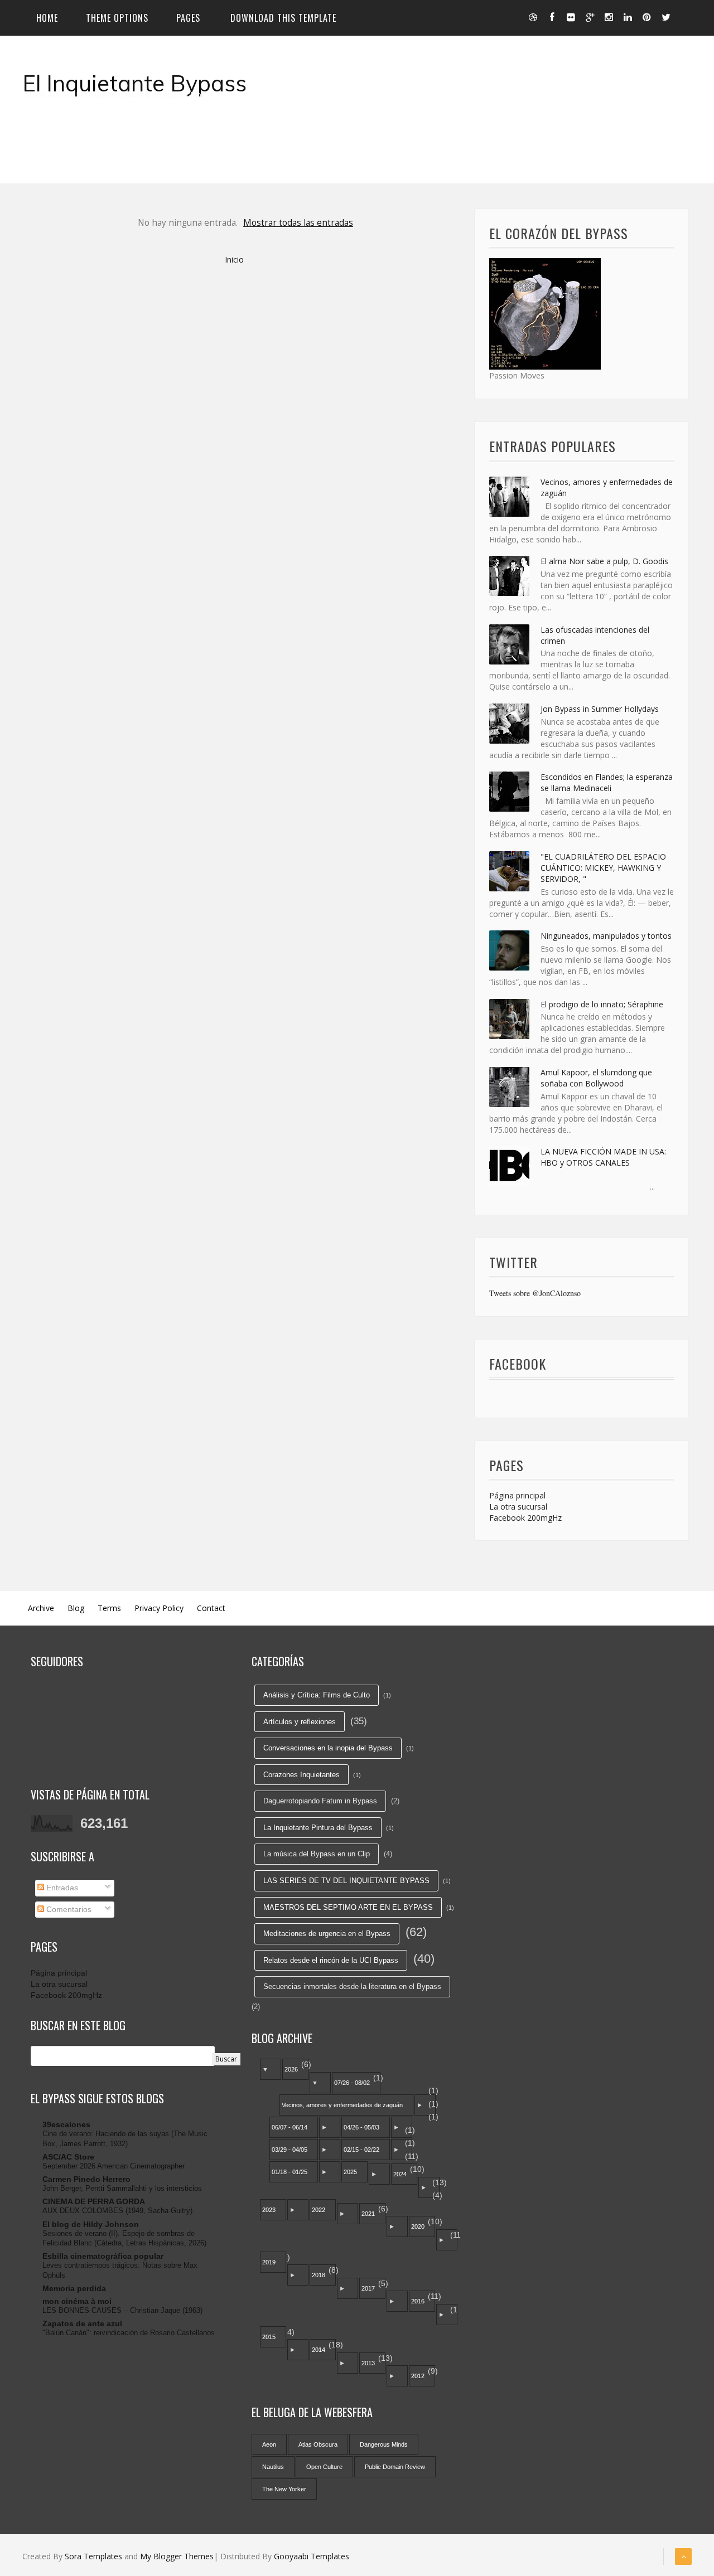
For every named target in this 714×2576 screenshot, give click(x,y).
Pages (188, 18)
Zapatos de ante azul (82, 2323)
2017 (368, 2288)
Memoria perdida (74, 2288)
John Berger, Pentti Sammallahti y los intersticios (122, 2188)
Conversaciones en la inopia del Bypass (328, 1748)
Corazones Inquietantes (301, 1775)
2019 (269, 2262)
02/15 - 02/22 (361, 2150)
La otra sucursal (518, 1507)
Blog (76, 1608)
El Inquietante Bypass (134, 83)
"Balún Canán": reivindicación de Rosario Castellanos (129, 2333)
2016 (418, 2301)
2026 (291, 2069)
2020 (418, 2226)
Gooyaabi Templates (312, 2556)
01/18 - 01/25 (290, 2172)
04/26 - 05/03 (361, 2127)
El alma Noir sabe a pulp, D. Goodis (604, 561)
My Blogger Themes (177, 2556)
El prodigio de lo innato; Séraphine (602, 1004)
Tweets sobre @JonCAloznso (535, 1293)
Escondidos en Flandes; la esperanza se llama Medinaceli (607, 782)
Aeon (269, 2444)
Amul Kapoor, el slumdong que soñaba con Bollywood (596, 1078)
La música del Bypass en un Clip (317, 1854)
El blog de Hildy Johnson (91, 2224)
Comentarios (68, 1909)
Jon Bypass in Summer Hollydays (600, 709)
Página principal (517, 1495)
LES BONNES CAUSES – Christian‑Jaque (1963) (122, 2310)
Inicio (234, 259)
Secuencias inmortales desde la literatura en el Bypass (352, 1986)
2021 (368, 2214)
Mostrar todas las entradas (298, 223)
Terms (109, 1608)
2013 (368, 2363)
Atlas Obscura (318, 2444)
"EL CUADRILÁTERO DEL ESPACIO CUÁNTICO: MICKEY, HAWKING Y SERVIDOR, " (603, 868)
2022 (319, 2210)
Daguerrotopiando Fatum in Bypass (320, 1801)
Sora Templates (93, 2556)
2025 (350, 2172)
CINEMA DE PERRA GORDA (94, 2201)
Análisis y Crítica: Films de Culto (317, 1695)
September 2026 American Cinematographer (114, 2166)
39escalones (66, 2124)
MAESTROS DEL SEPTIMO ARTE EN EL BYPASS (348, 1907)
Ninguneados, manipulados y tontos (606, 936)
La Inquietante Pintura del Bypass (318, 1828)
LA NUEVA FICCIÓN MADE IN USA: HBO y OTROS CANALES (603, 1157)
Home (47, 18)
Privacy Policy (159, 1608)
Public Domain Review (395, 2467)
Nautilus (273, 2467)
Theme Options (117, 18)
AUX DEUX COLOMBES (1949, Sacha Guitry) (117, 2211)
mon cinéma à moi (77, 2301)
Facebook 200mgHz (525, 1518)
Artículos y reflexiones (300, 1722)
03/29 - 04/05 (290, 2150)
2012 (418, 2376)
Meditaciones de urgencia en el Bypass (327, 1934)
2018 (319, 2275)
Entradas (61, 1888)
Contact (211, 1608)
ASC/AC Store (68, 2157)
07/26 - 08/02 (352, 2083)
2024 (400, 2174)
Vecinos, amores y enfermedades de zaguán (342, 2105)
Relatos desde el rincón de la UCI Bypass (331, 1960)
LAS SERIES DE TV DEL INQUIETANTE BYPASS (346, 1881)
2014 (319, 2350)
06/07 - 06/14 (290, 2127)
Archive (41, 1608)
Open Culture (324, 2467)
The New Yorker (284, 2489)
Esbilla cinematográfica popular (103, 2256)
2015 (269, 2337)
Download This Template (283, 18)
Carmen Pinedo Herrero (86, 2179)
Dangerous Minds (384, 2444)
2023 (269, 2210)
